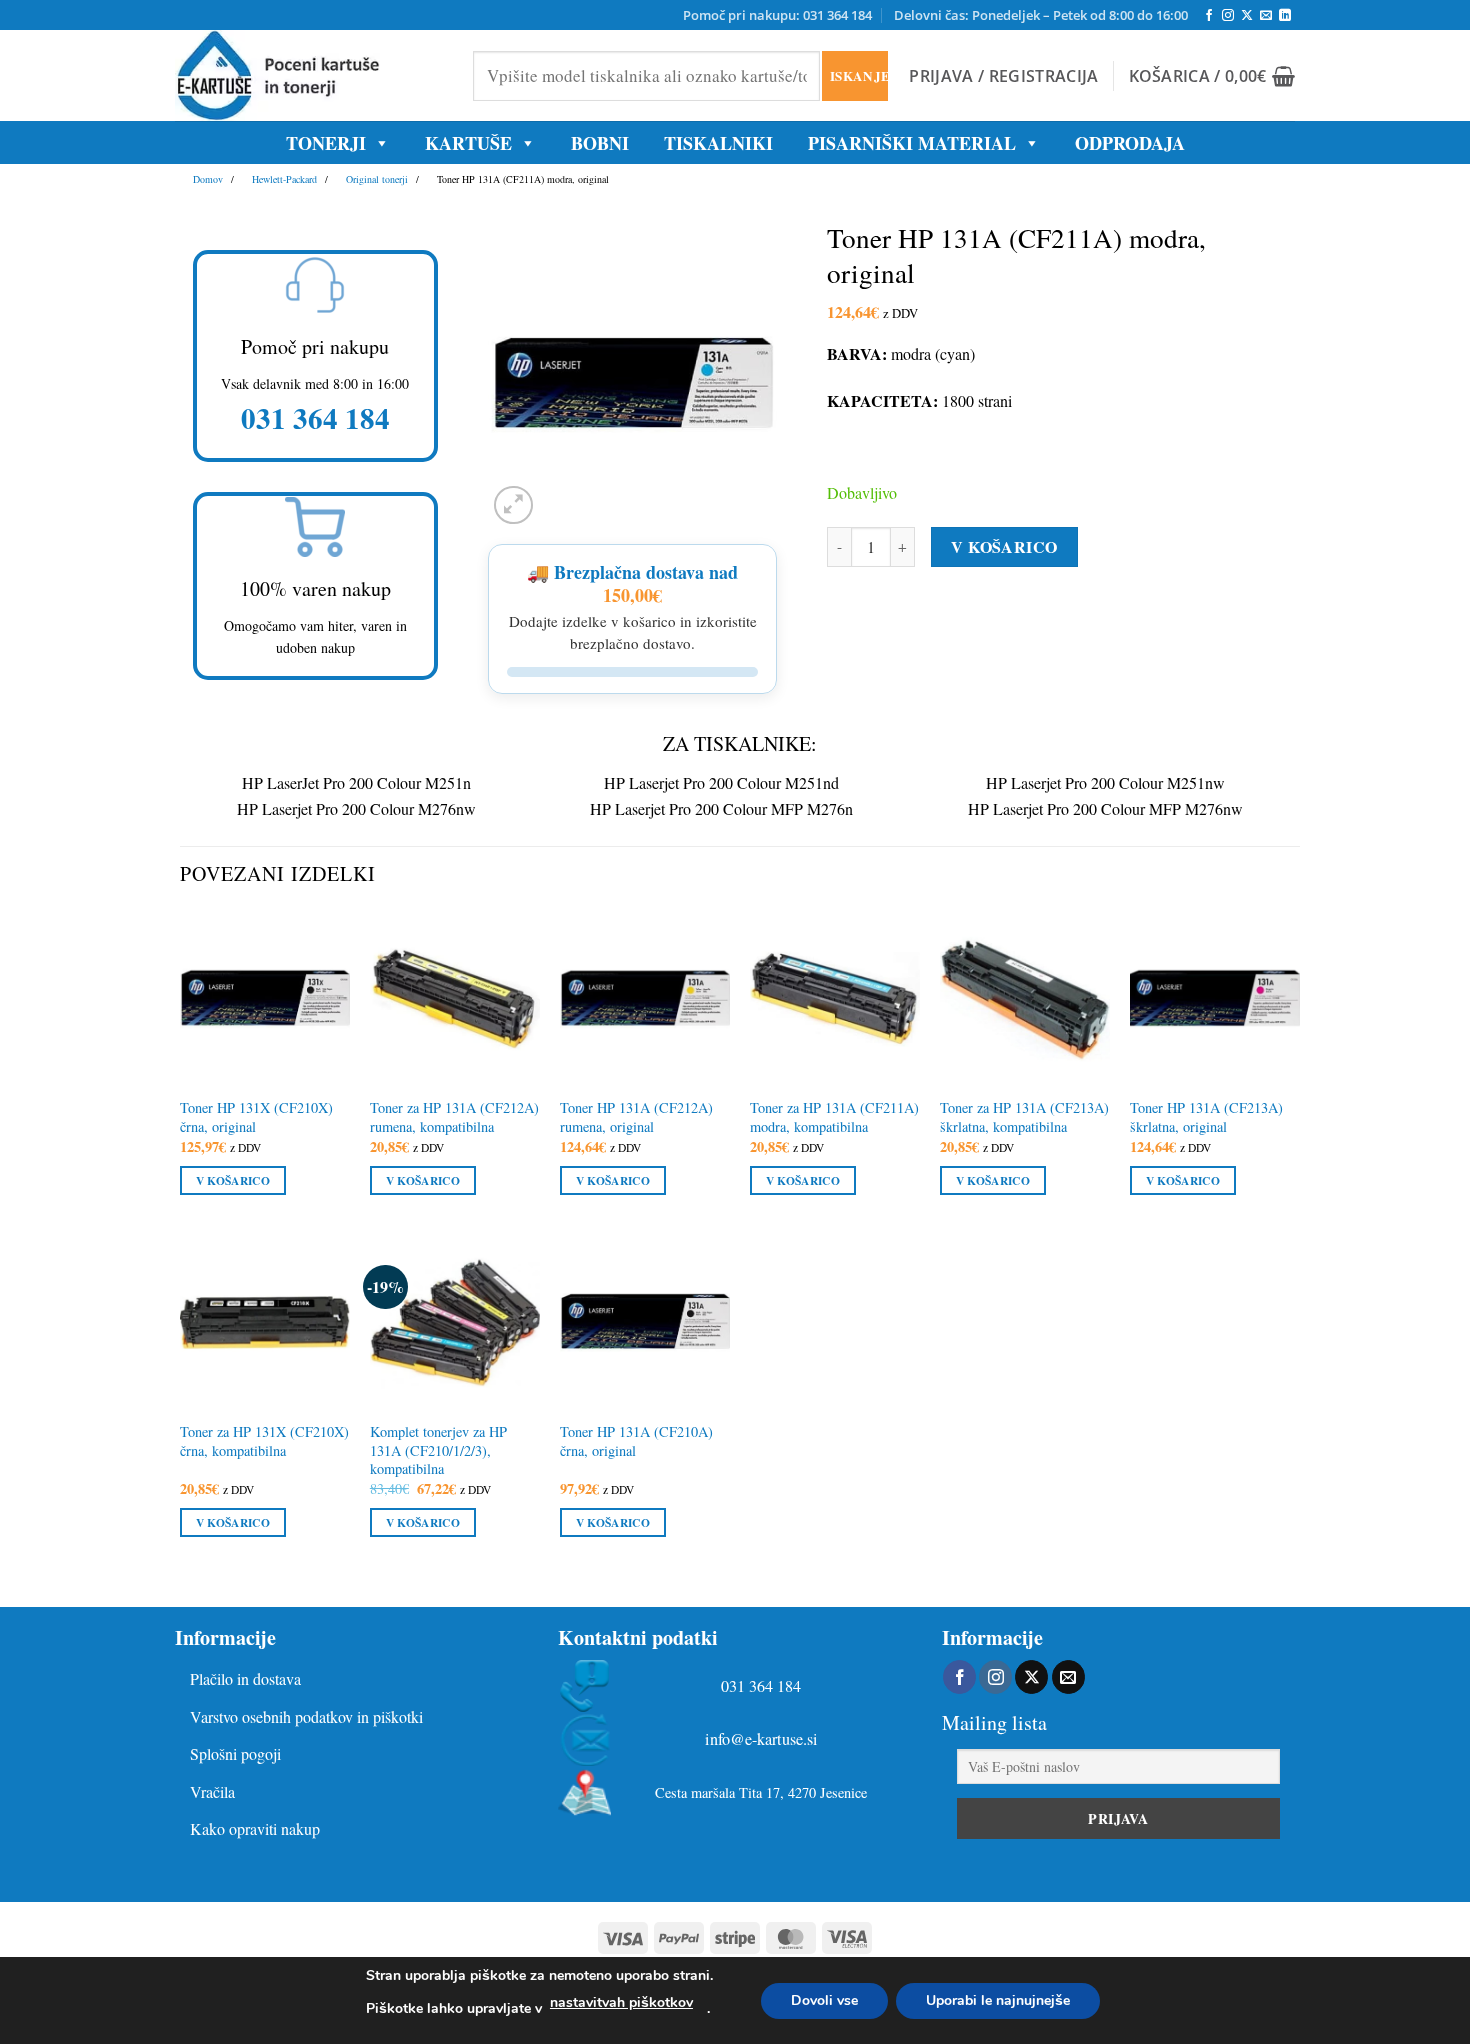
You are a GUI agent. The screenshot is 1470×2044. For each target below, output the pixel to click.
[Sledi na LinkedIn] (1285, 16)
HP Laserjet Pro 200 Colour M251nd (721, 782)
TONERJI (326, 143)
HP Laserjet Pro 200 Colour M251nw (1105, 782)
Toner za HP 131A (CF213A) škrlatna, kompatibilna (1024, 1117)
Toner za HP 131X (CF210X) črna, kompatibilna (264, 1441)
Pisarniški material (912, 143)
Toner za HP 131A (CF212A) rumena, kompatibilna (454, 1117)
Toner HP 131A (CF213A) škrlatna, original (1206, 1117)
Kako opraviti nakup (255, 1828)
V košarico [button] (233, 1180)
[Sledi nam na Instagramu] (1228, 16)
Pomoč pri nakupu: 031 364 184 (777, 15)
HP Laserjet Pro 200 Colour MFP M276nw (1105, 808)
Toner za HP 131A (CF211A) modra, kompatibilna (834, 1117)
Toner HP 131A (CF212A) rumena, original (636, 1117)
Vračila (212, 1791)
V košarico (1004, 546)
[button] (1003, 76)
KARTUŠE (468, 143)
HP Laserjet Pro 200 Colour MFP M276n (721, 808)
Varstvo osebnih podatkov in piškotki (306, 1716)
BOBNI (600, 143)
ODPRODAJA (1130, 143)
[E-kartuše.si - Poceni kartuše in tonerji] (309, 75)
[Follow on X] (1247, 16)
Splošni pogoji (235, 1753)
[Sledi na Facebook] (1209, 16)
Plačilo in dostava (245, 1678)
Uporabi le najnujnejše (998, 2000)
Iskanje (858, 75)
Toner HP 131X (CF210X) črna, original (256, 1117)
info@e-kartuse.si (761, 1739)
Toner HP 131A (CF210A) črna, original (636, 1441)
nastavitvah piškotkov (621, 2002)
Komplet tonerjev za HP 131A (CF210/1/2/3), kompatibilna (438, 1450)
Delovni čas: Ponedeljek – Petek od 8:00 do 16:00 (1041, 15)
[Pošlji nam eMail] (1266, 16)
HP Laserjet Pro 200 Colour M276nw (356, 808)
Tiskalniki (718, 143)
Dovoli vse (824, 2000)
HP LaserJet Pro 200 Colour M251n (356, 782)
